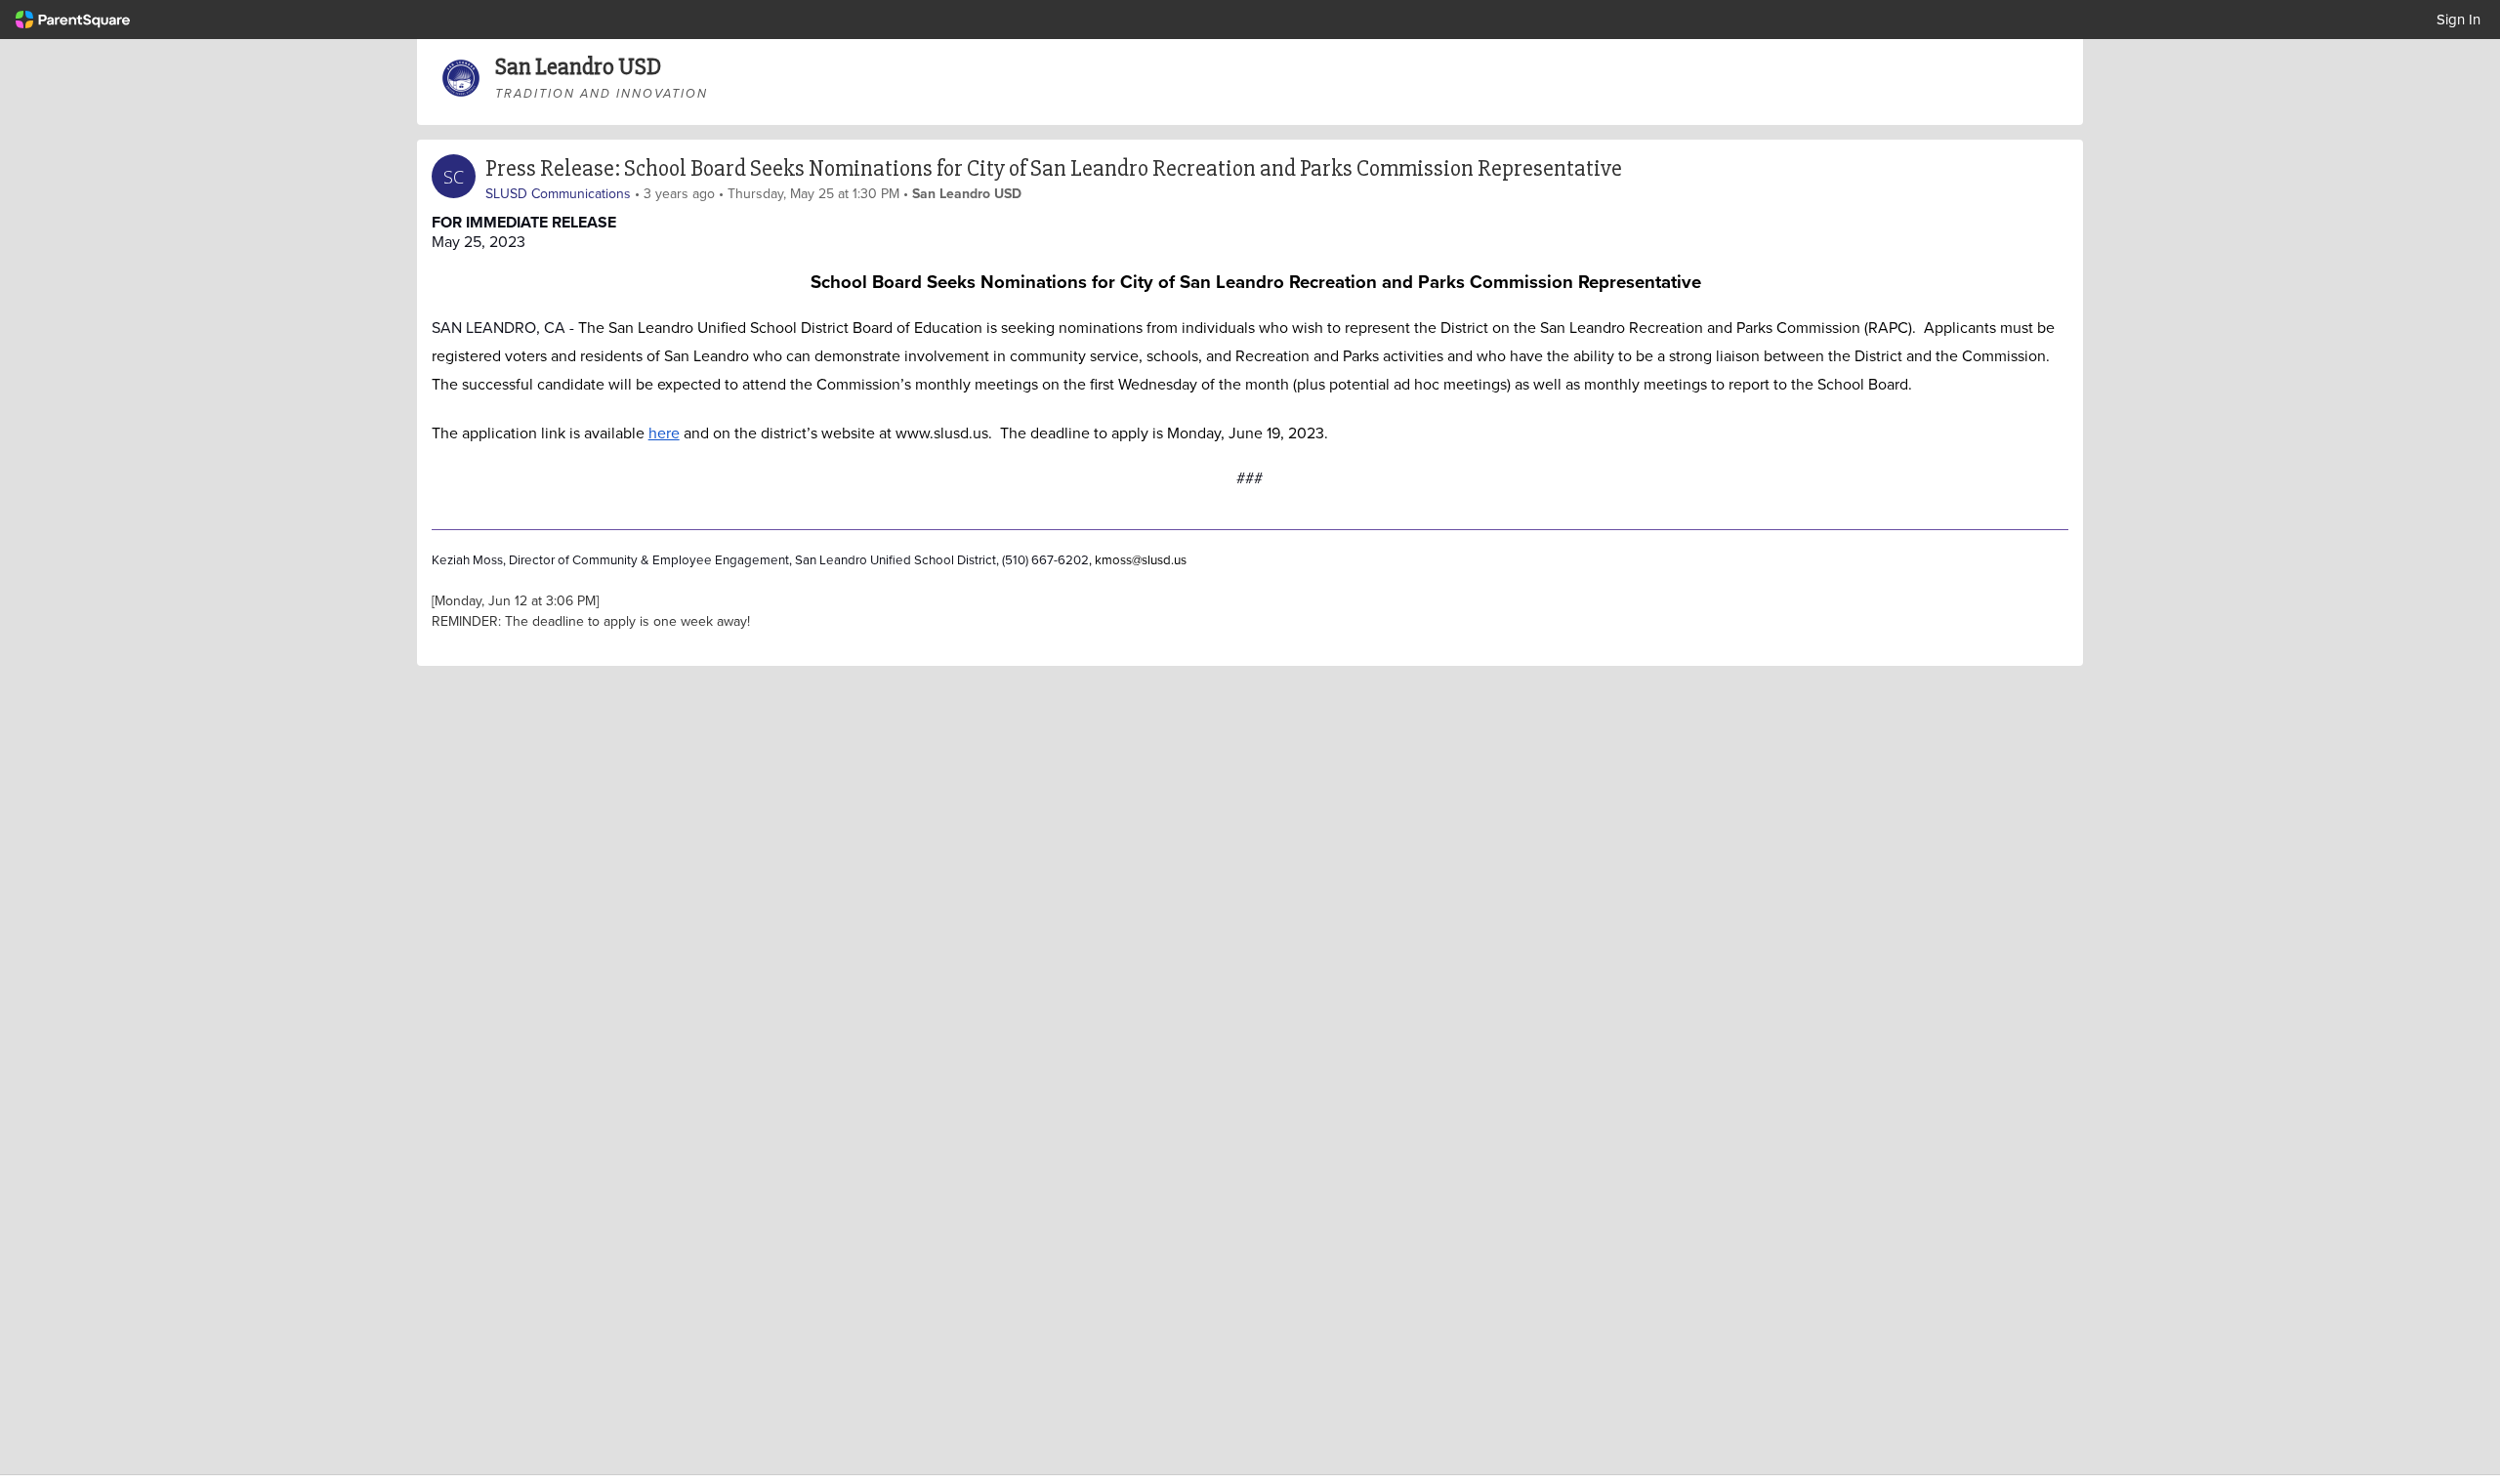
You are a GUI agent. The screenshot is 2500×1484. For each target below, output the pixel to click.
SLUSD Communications (558, 193)
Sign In (2458, 19)
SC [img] (454, 177)
